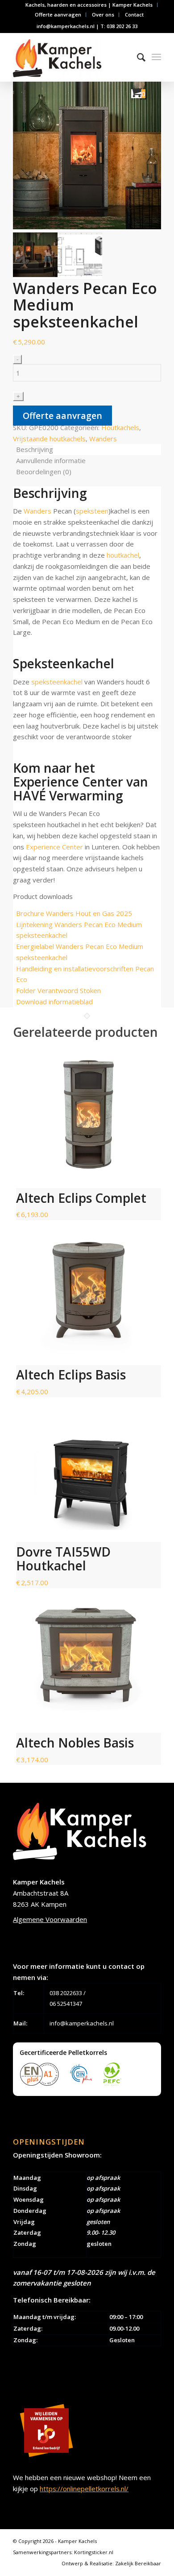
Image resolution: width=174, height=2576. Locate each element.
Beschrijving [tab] (35, 449)
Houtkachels (120, 427)
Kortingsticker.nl (94, 2552)
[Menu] (156, 57)
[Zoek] (137, 57)
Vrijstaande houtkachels (49, 439)
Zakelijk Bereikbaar (138, 2563)
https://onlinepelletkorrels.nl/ (84, 2489)
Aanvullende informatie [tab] (51, 460)
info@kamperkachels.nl (82, 2023)
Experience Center (54, 847)
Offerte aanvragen (58, 14)
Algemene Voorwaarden (50, 1919)
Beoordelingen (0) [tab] (44, 472)
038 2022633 (66, 1993)
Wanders (103, 439)
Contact (134, 14)
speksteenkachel (57, 682)
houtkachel (123, 555)
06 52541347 (66, 2004)
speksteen (92, 511)
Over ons (103, 14)
